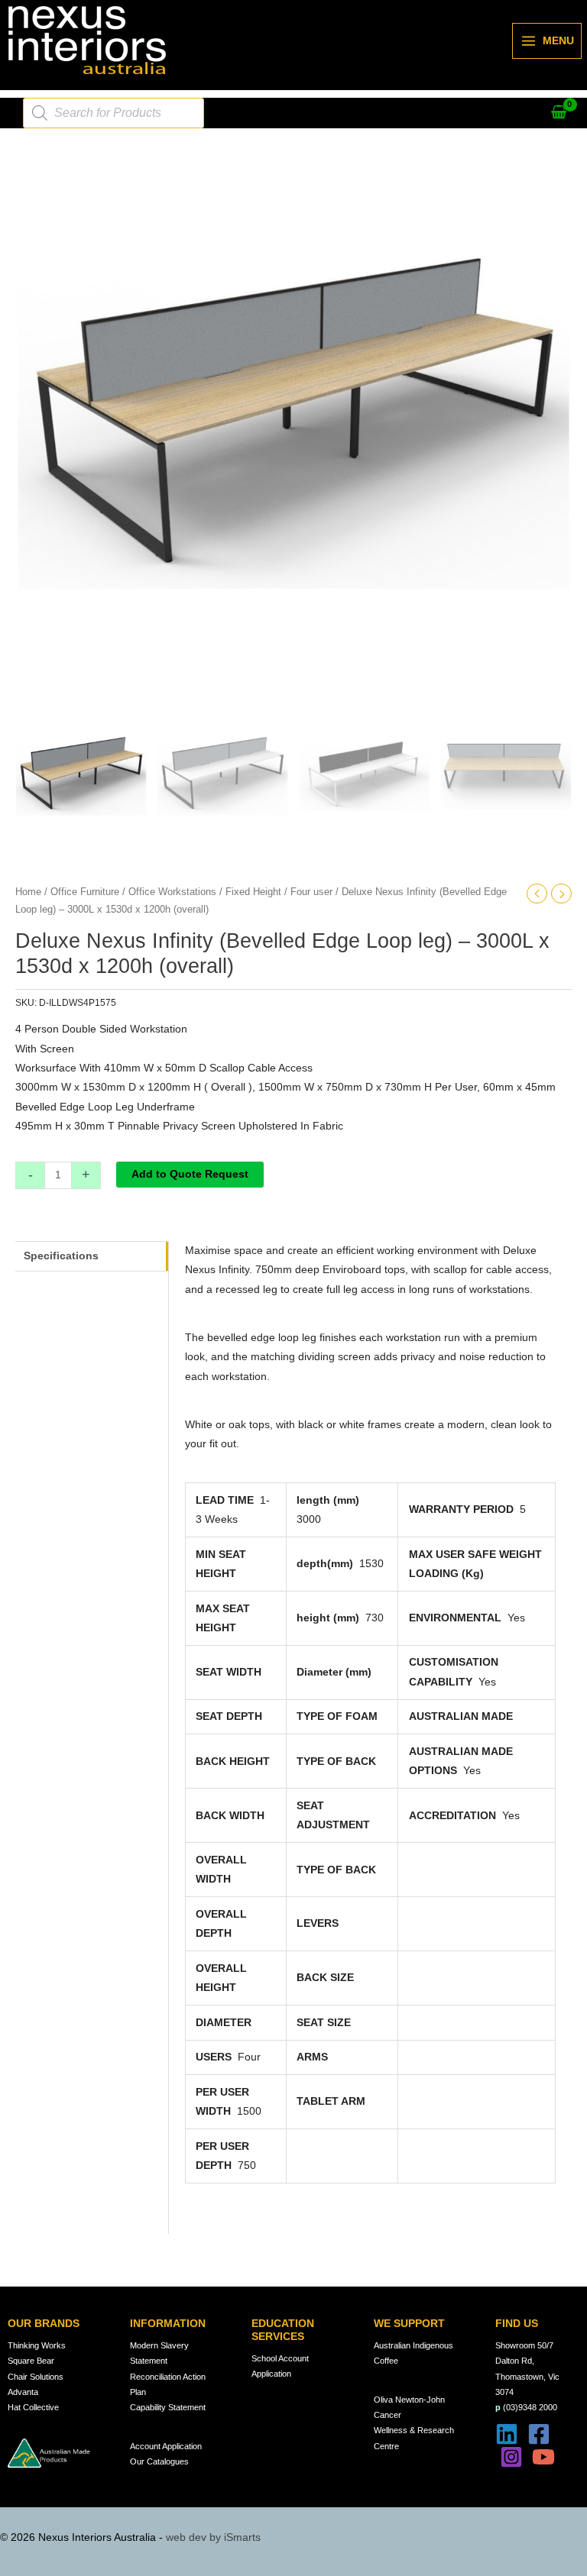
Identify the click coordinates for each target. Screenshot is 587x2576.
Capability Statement (168, 2407)
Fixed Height (253, 892)
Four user (311, 892)
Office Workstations (172, 892)
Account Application (166, 2446)
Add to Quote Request (190, 1174)
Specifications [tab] (61, 1256)
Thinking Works (37, 2345)
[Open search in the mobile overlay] (114, 113)
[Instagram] (511, 2457)
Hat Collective (33, 2407)
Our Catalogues (159, 2461)
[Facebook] (539, 2434)
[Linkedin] (507, 2434)
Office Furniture (85, 892)
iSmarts (242, 2537)
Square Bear (31, 2361)
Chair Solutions (36, 2377)
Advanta (23, 2392)
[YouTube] (543, 2457)
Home (28, 892)
